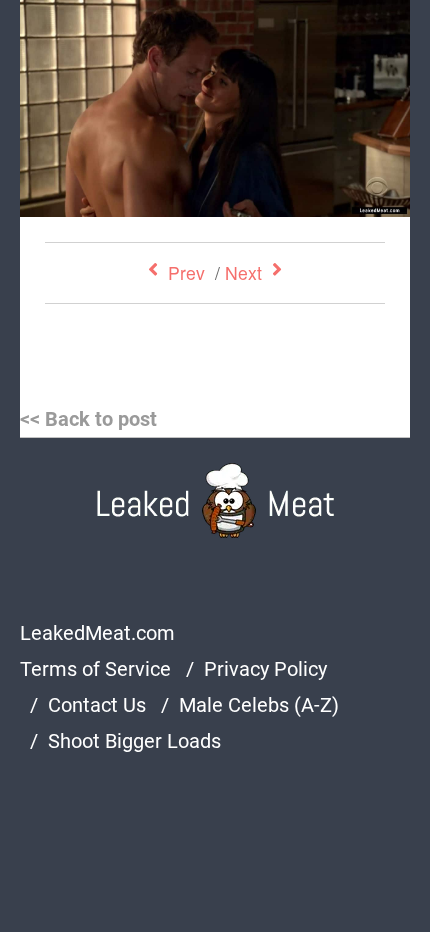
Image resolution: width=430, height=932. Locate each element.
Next (243, 272)
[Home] (215, 500)
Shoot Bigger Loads (134, 741)
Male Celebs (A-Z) (259, 705)
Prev (186, 272)
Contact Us (97, 705)
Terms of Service (95, 669)
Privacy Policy (265, 669)
